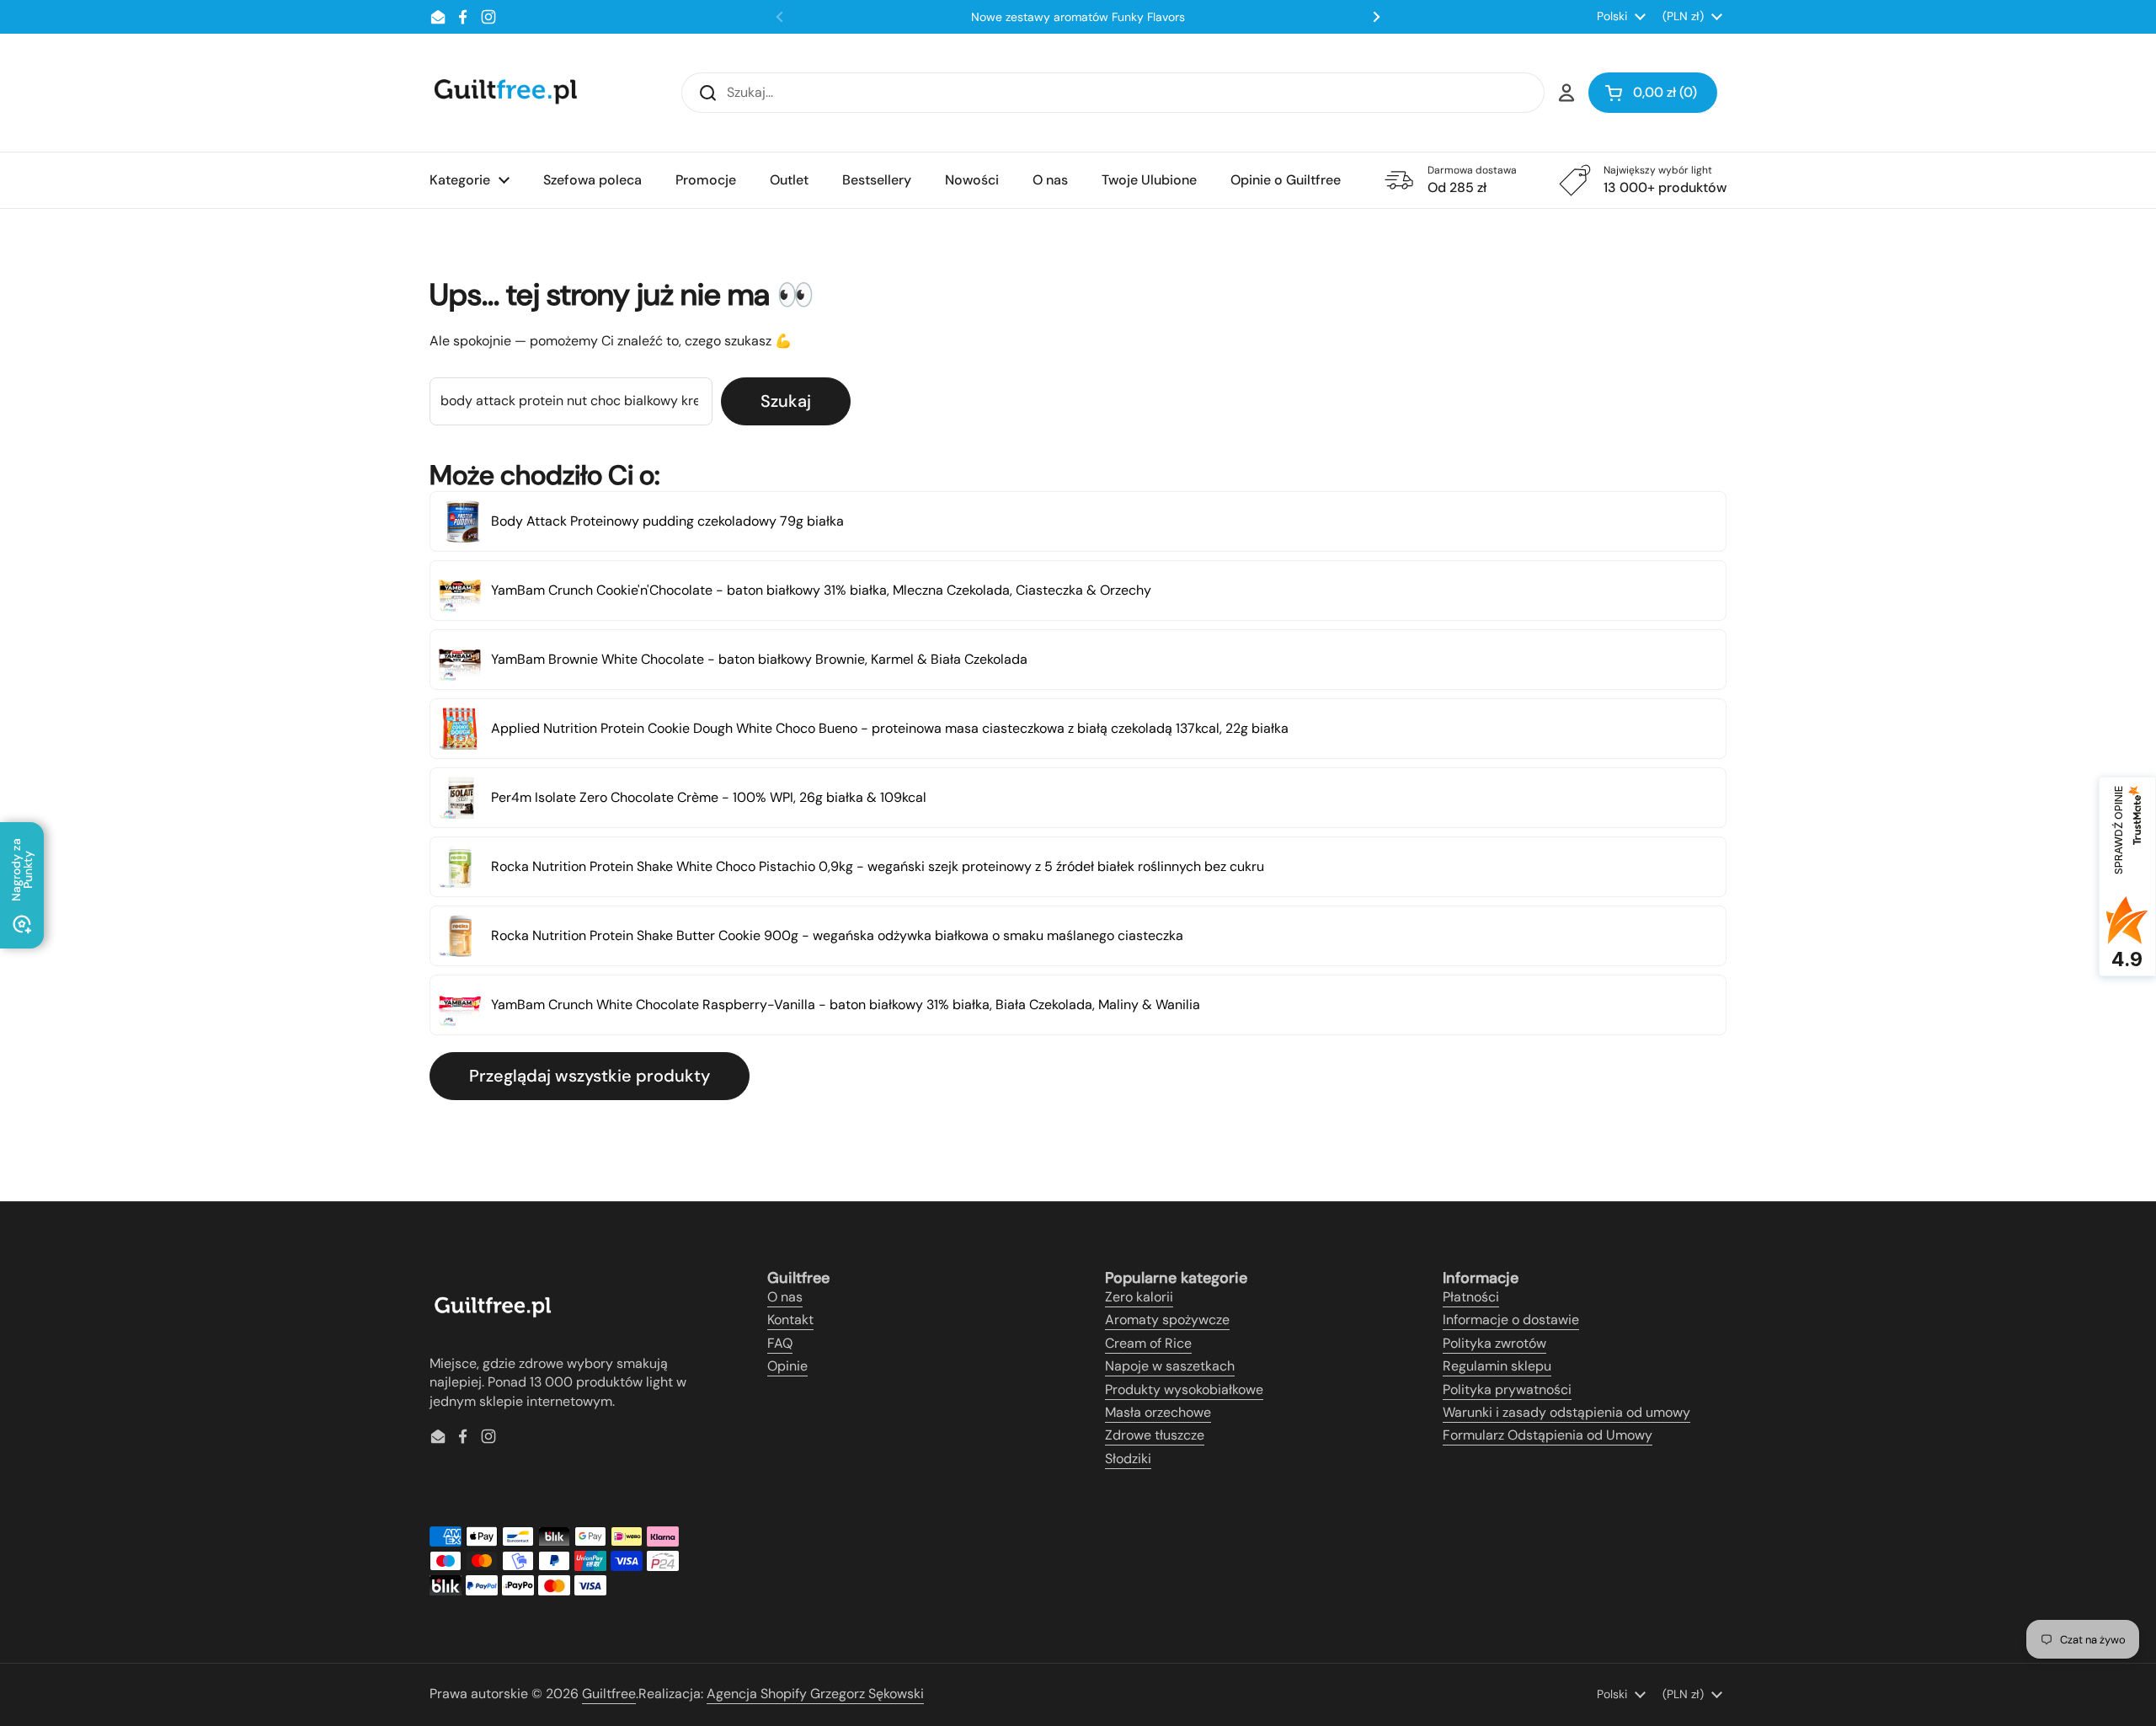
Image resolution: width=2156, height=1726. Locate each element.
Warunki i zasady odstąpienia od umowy (1566, 1412)
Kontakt (790, 1320)
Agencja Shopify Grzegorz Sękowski (815, 1694)
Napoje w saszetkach (1170, 1366)
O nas (785, 1297)
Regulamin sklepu (1497, 1366)
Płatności (1471, 1297)
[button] (1653, 93)
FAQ (780, 1343)
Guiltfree (609, 1694)
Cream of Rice (1148, 1343)
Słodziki (1128, 1459)
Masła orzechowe (1158, 1412)
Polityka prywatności (1507, 1389)
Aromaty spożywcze (1167, 1320)
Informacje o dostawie (1511, 1320)
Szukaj (786, 401)
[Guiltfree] (504, 93)
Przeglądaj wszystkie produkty (590, 1076)
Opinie (787, 1366)
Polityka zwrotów (1494, 1343)
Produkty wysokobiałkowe (1184, 1389)
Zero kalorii (1139, 1297)
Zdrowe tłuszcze (1155, 1435)
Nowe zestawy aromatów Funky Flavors (1078, 17)
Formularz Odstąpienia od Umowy (1548, 1435)
